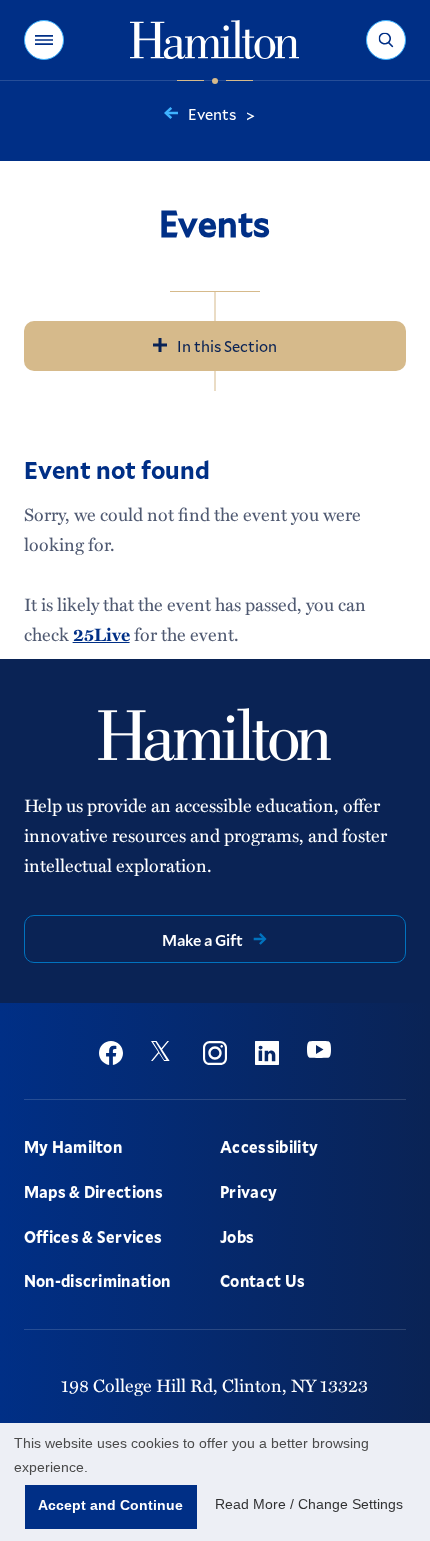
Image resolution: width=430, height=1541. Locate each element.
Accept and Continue (110, 1505)
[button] (44, 40)
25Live (101, 634)
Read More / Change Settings (309, 1504)
